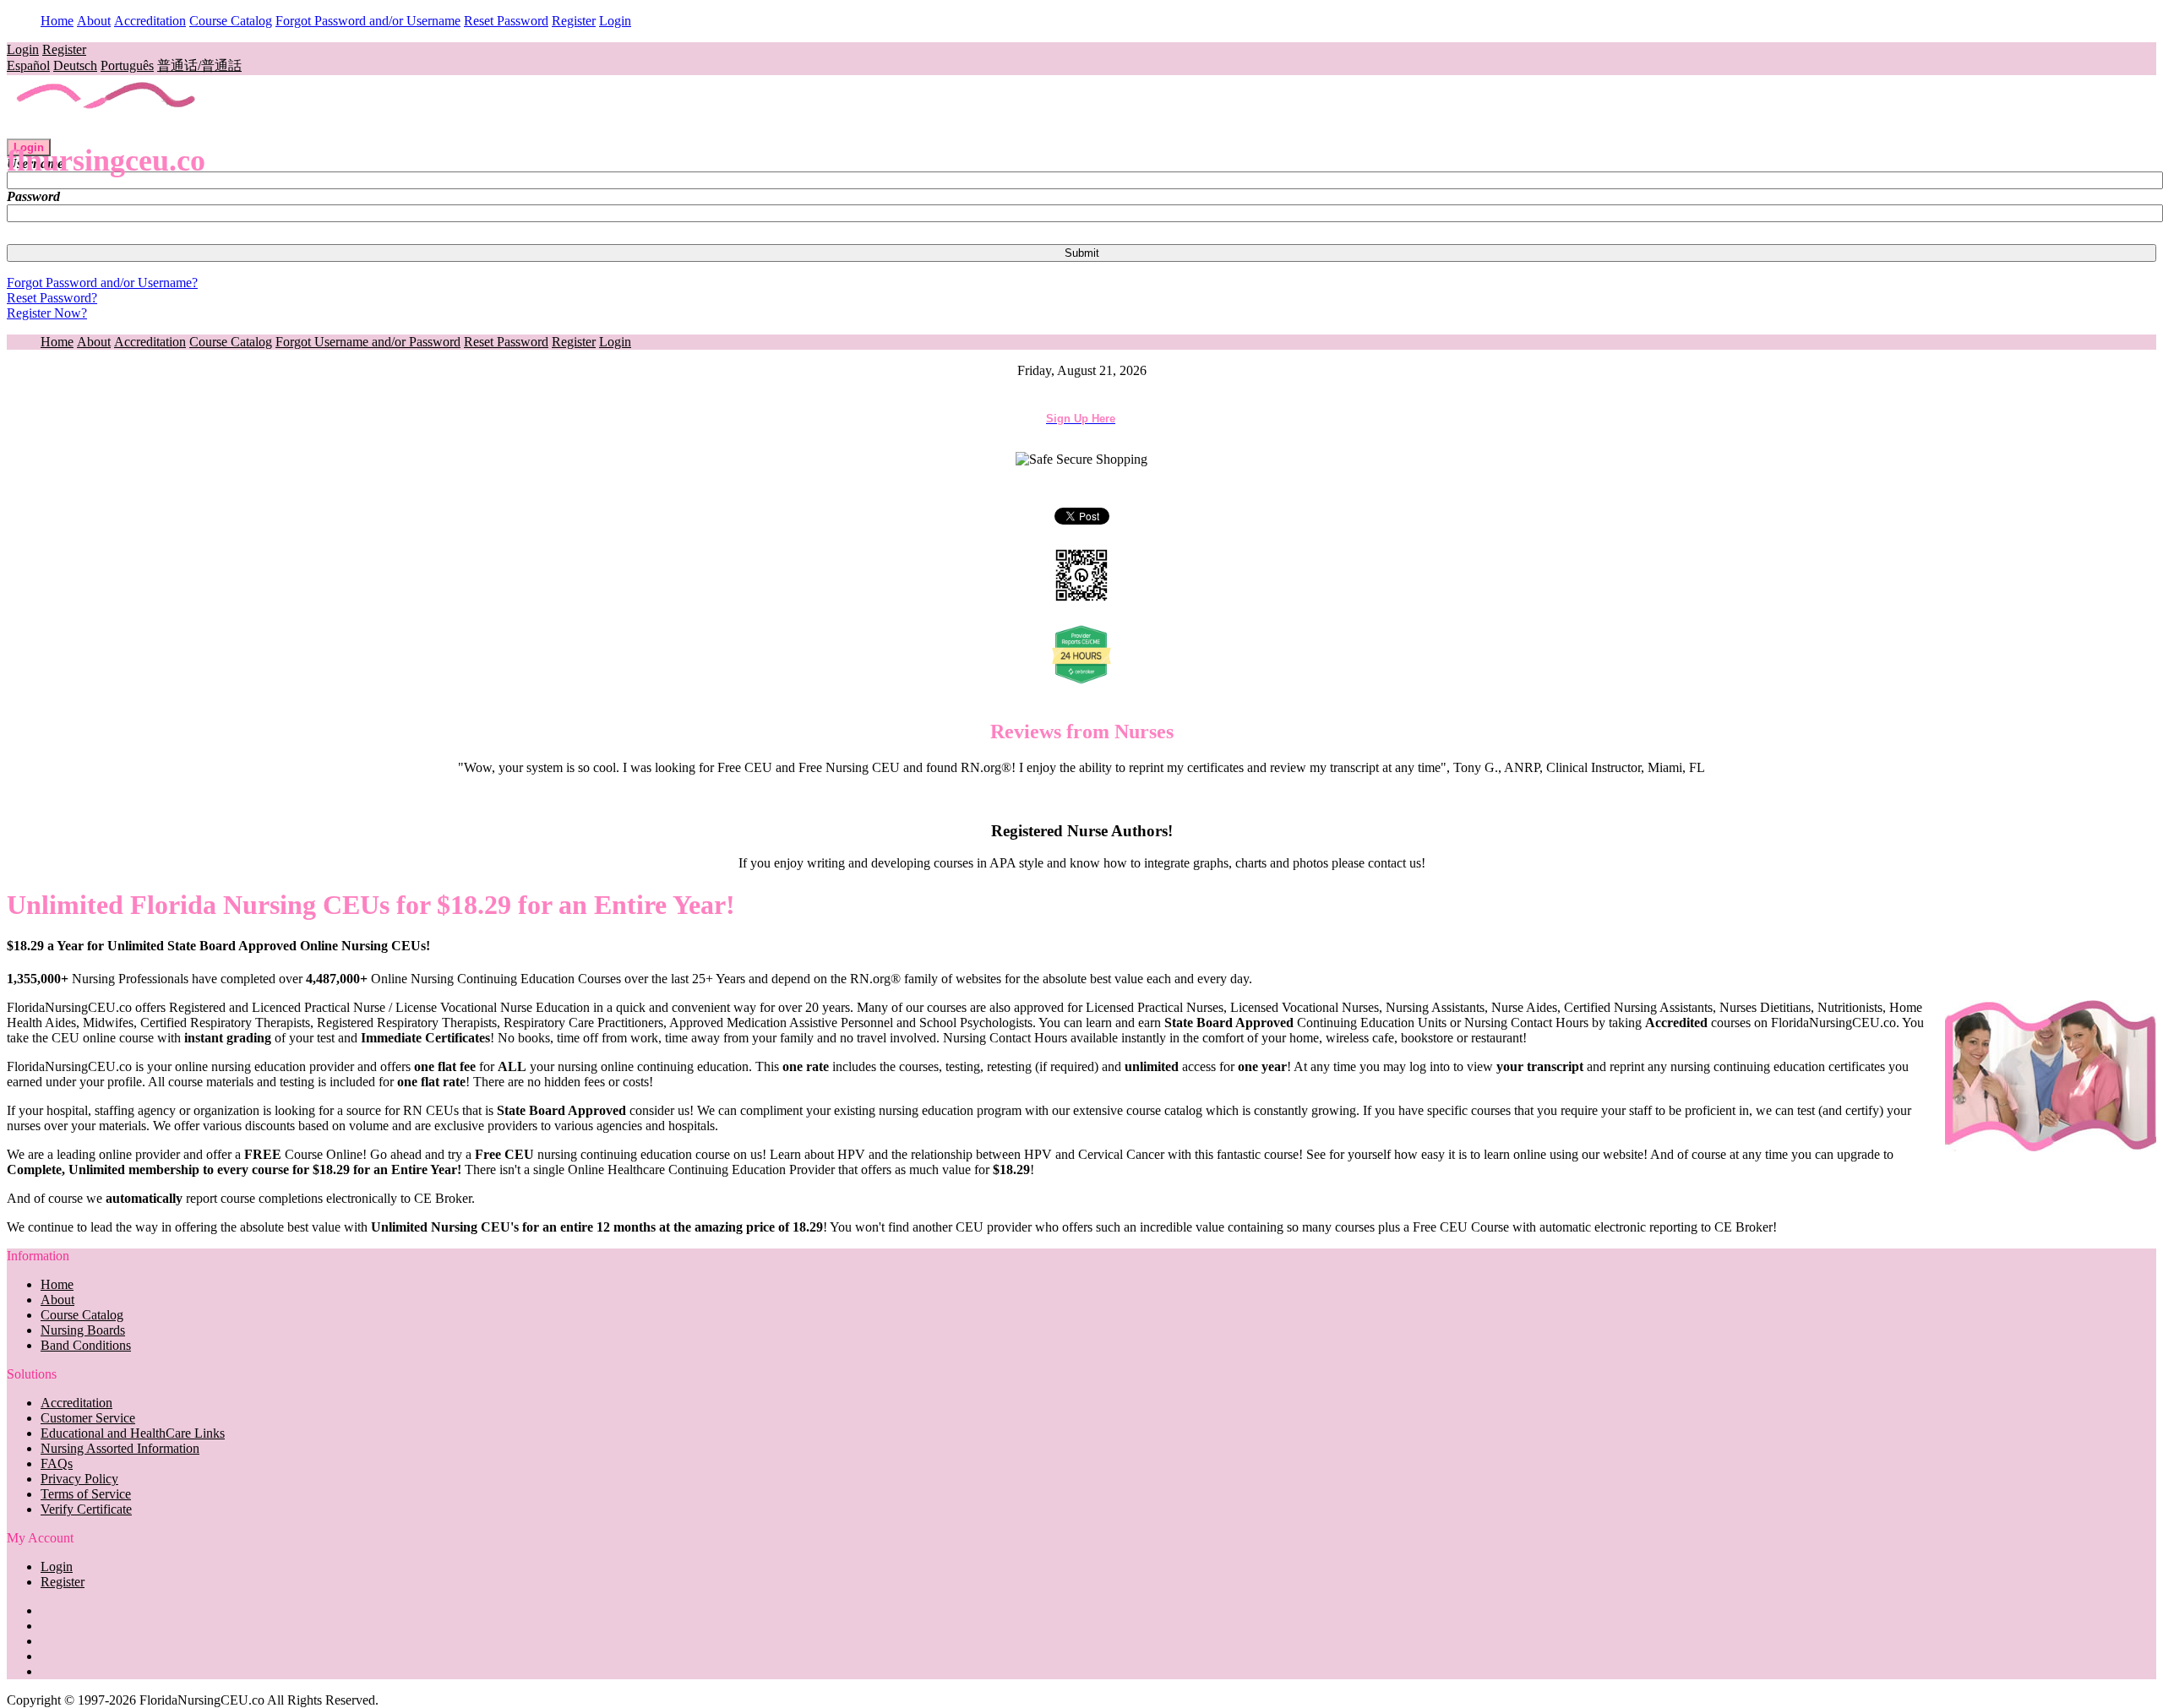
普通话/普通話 (199, 65)
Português (127, 65)
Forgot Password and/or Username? (102, 283)
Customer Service (88, 1418)
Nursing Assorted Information (120, 1448)
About (94, 21)
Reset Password (506, 21)
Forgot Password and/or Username (368, 21)
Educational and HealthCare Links (133, 1433)
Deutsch (75, 65)
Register (574, 21)
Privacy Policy (79, 1479)
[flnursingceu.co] (107, 131)
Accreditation (150, 21)
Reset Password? (52, 298)
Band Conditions (86, 1345)
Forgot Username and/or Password (368, 342)
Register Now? (47, 313)
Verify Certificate (86, 1509)
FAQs (57, 1463)
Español (28, 65)
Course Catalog (231, 21)
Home (57, 21)
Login (615, 21)
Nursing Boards (83, 1330)
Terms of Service (86, 1494)
